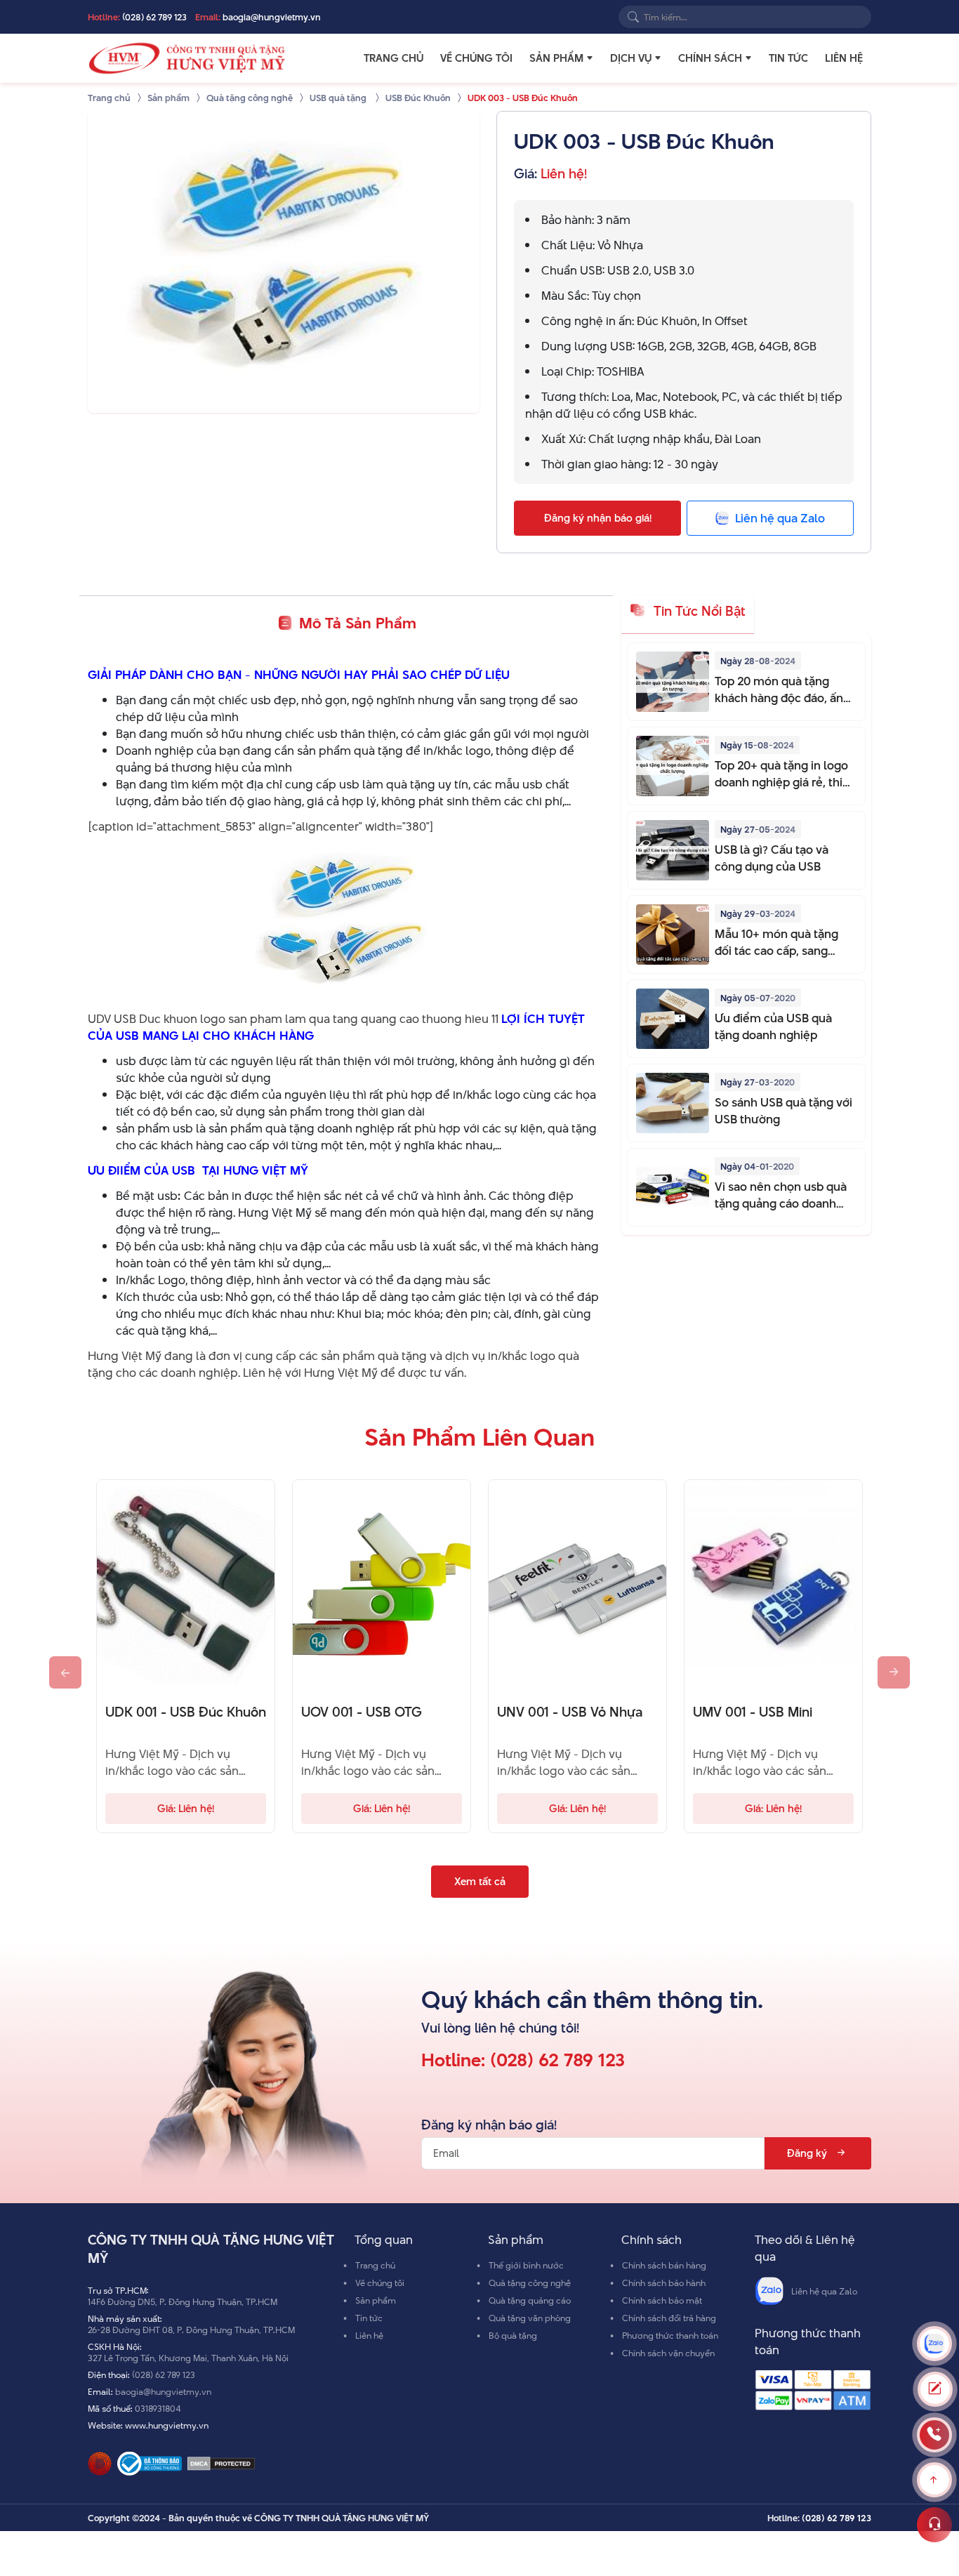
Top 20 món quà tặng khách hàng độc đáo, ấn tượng (779, 689)
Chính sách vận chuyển (668, 2353)
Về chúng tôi (476, 58)
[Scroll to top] (934, 2480)
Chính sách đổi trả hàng (669, 2318)
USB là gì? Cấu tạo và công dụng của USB (772, 858)
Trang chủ (393, 58)
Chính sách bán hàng (664, 2265)
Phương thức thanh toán (670, 2335)
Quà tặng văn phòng (530, 2318)
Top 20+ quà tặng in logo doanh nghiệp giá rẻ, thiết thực (784, 774)
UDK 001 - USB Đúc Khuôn (186, 1712)
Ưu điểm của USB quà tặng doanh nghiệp (773, 1026)
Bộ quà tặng (513, 2335)
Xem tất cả (480, 1881)
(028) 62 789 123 (154, 17)
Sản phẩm (556, 58)
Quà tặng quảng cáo (530, 2300)
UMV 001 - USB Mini (753, 1712)
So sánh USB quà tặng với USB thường (783, 1111)
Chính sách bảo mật (662, 2300)
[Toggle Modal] (935, 2389)
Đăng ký (807, 2153)
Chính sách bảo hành (664, 2283)
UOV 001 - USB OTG (362, 1712)
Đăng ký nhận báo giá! (598, 518)
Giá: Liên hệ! (186, 1808)
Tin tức (788, 58)
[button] (590, 58)
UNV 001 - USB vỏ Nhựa (570, 1712)
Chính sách (710, 58)
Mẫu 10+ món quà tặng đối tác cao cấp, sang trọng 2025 (776, 942)
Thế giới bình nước (526, 2265)
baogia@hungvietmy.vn (272, 17)
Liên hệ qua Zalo (824, 2291)
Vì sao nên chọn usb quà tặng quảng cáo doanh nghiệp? (781, 1195)
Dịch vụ (631, 58)
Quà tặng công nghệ (530, 2283)
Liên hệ (844, 58)
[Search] (633, 17)
